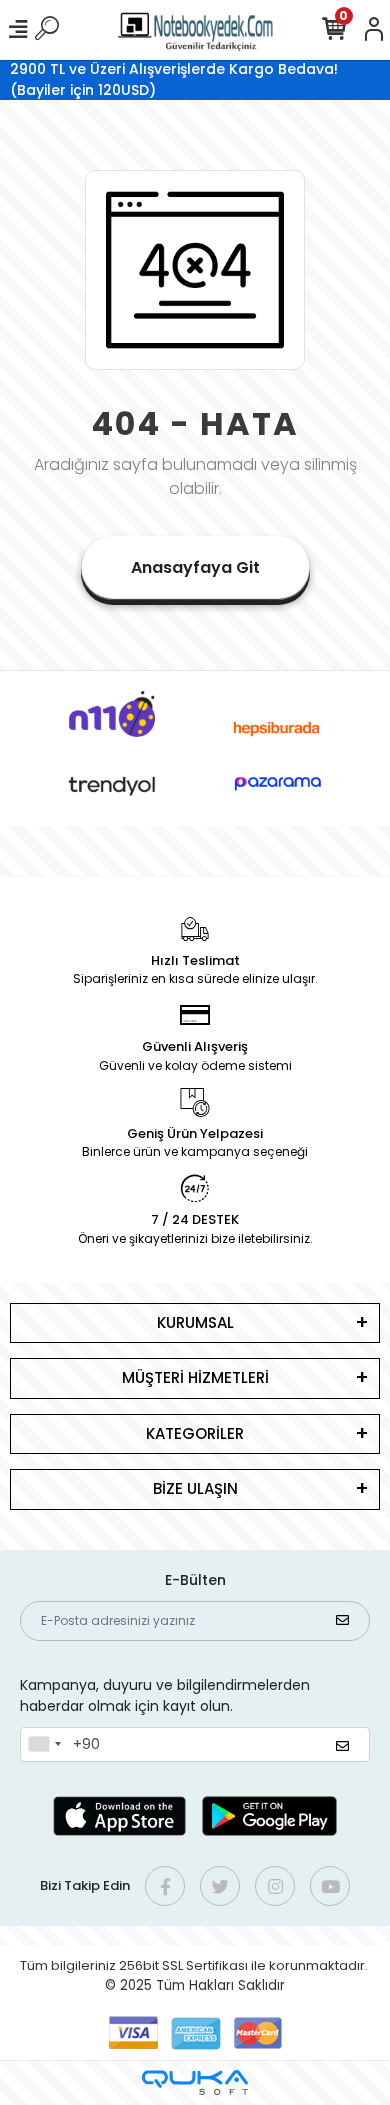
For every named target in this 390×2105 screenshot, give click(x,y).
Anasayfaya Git (195, 567)
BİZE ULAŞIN (195, 1488)
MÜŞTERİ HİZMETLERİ (195, 1377)
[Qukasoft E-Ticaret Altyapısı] (195, 2082)
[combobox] (44, 1745)
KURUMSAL (195, 1322)
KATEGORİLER (195, 1433)
